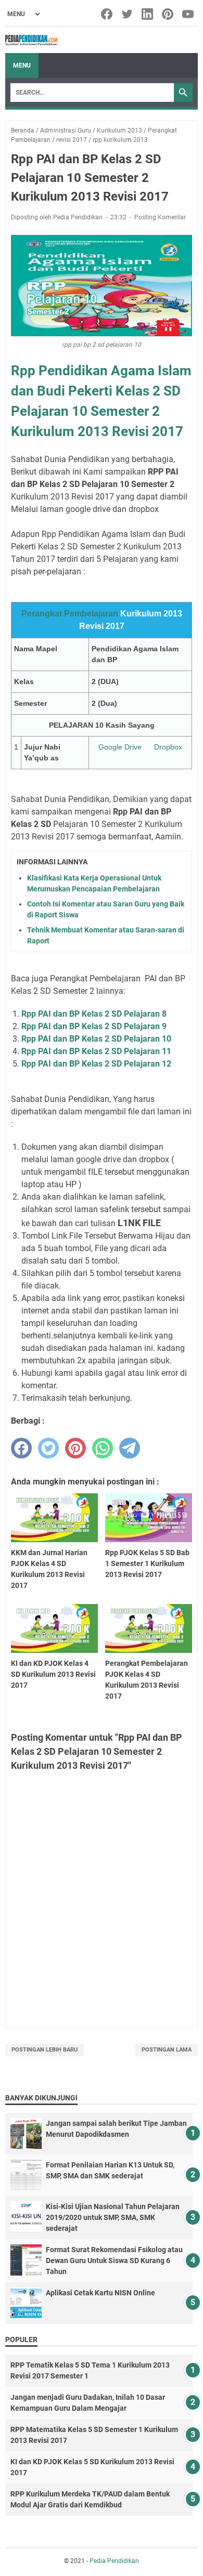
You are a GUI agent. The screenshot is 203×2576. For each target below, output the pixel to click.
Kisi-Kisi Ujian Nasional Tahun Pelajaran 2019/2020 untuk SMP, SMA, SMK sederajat (113, 2217)
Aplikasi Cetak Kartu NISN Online (100, 2293)
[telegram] (130, 1448)
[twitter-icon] (128, 14)
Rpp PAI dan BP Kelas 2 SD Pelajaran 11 (96, 1051)
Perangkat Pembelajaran (70, 614)
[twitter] (48, 1448)
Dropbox (168, 747)
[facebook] (21, 1448)
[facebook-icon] (107, 14)
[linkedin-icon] (148, 14)
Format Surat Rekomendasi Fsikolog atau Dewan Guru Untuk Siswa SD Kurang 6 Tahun (114, 2260)
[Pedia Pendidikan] (31, 40)
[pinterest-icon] (168, 14)
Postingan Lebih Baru (45, 2050)
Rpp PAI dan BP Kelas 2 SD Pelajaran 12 (96, 1064)
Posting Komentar (160, 217)
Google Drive (120, 747)
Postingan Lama (167, 2050)
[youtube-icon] (189, 14)
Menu (22, 65)
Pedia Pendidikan (114, 2561)
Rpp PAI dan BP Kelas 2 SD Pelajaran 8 (94, 1014)
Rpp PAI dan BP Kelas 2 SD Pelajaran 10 (96, 1039)
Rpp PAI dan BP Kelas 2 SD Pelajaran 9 (94, 1026)
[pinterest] (75, 1448)
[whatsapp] (103, 1448)
